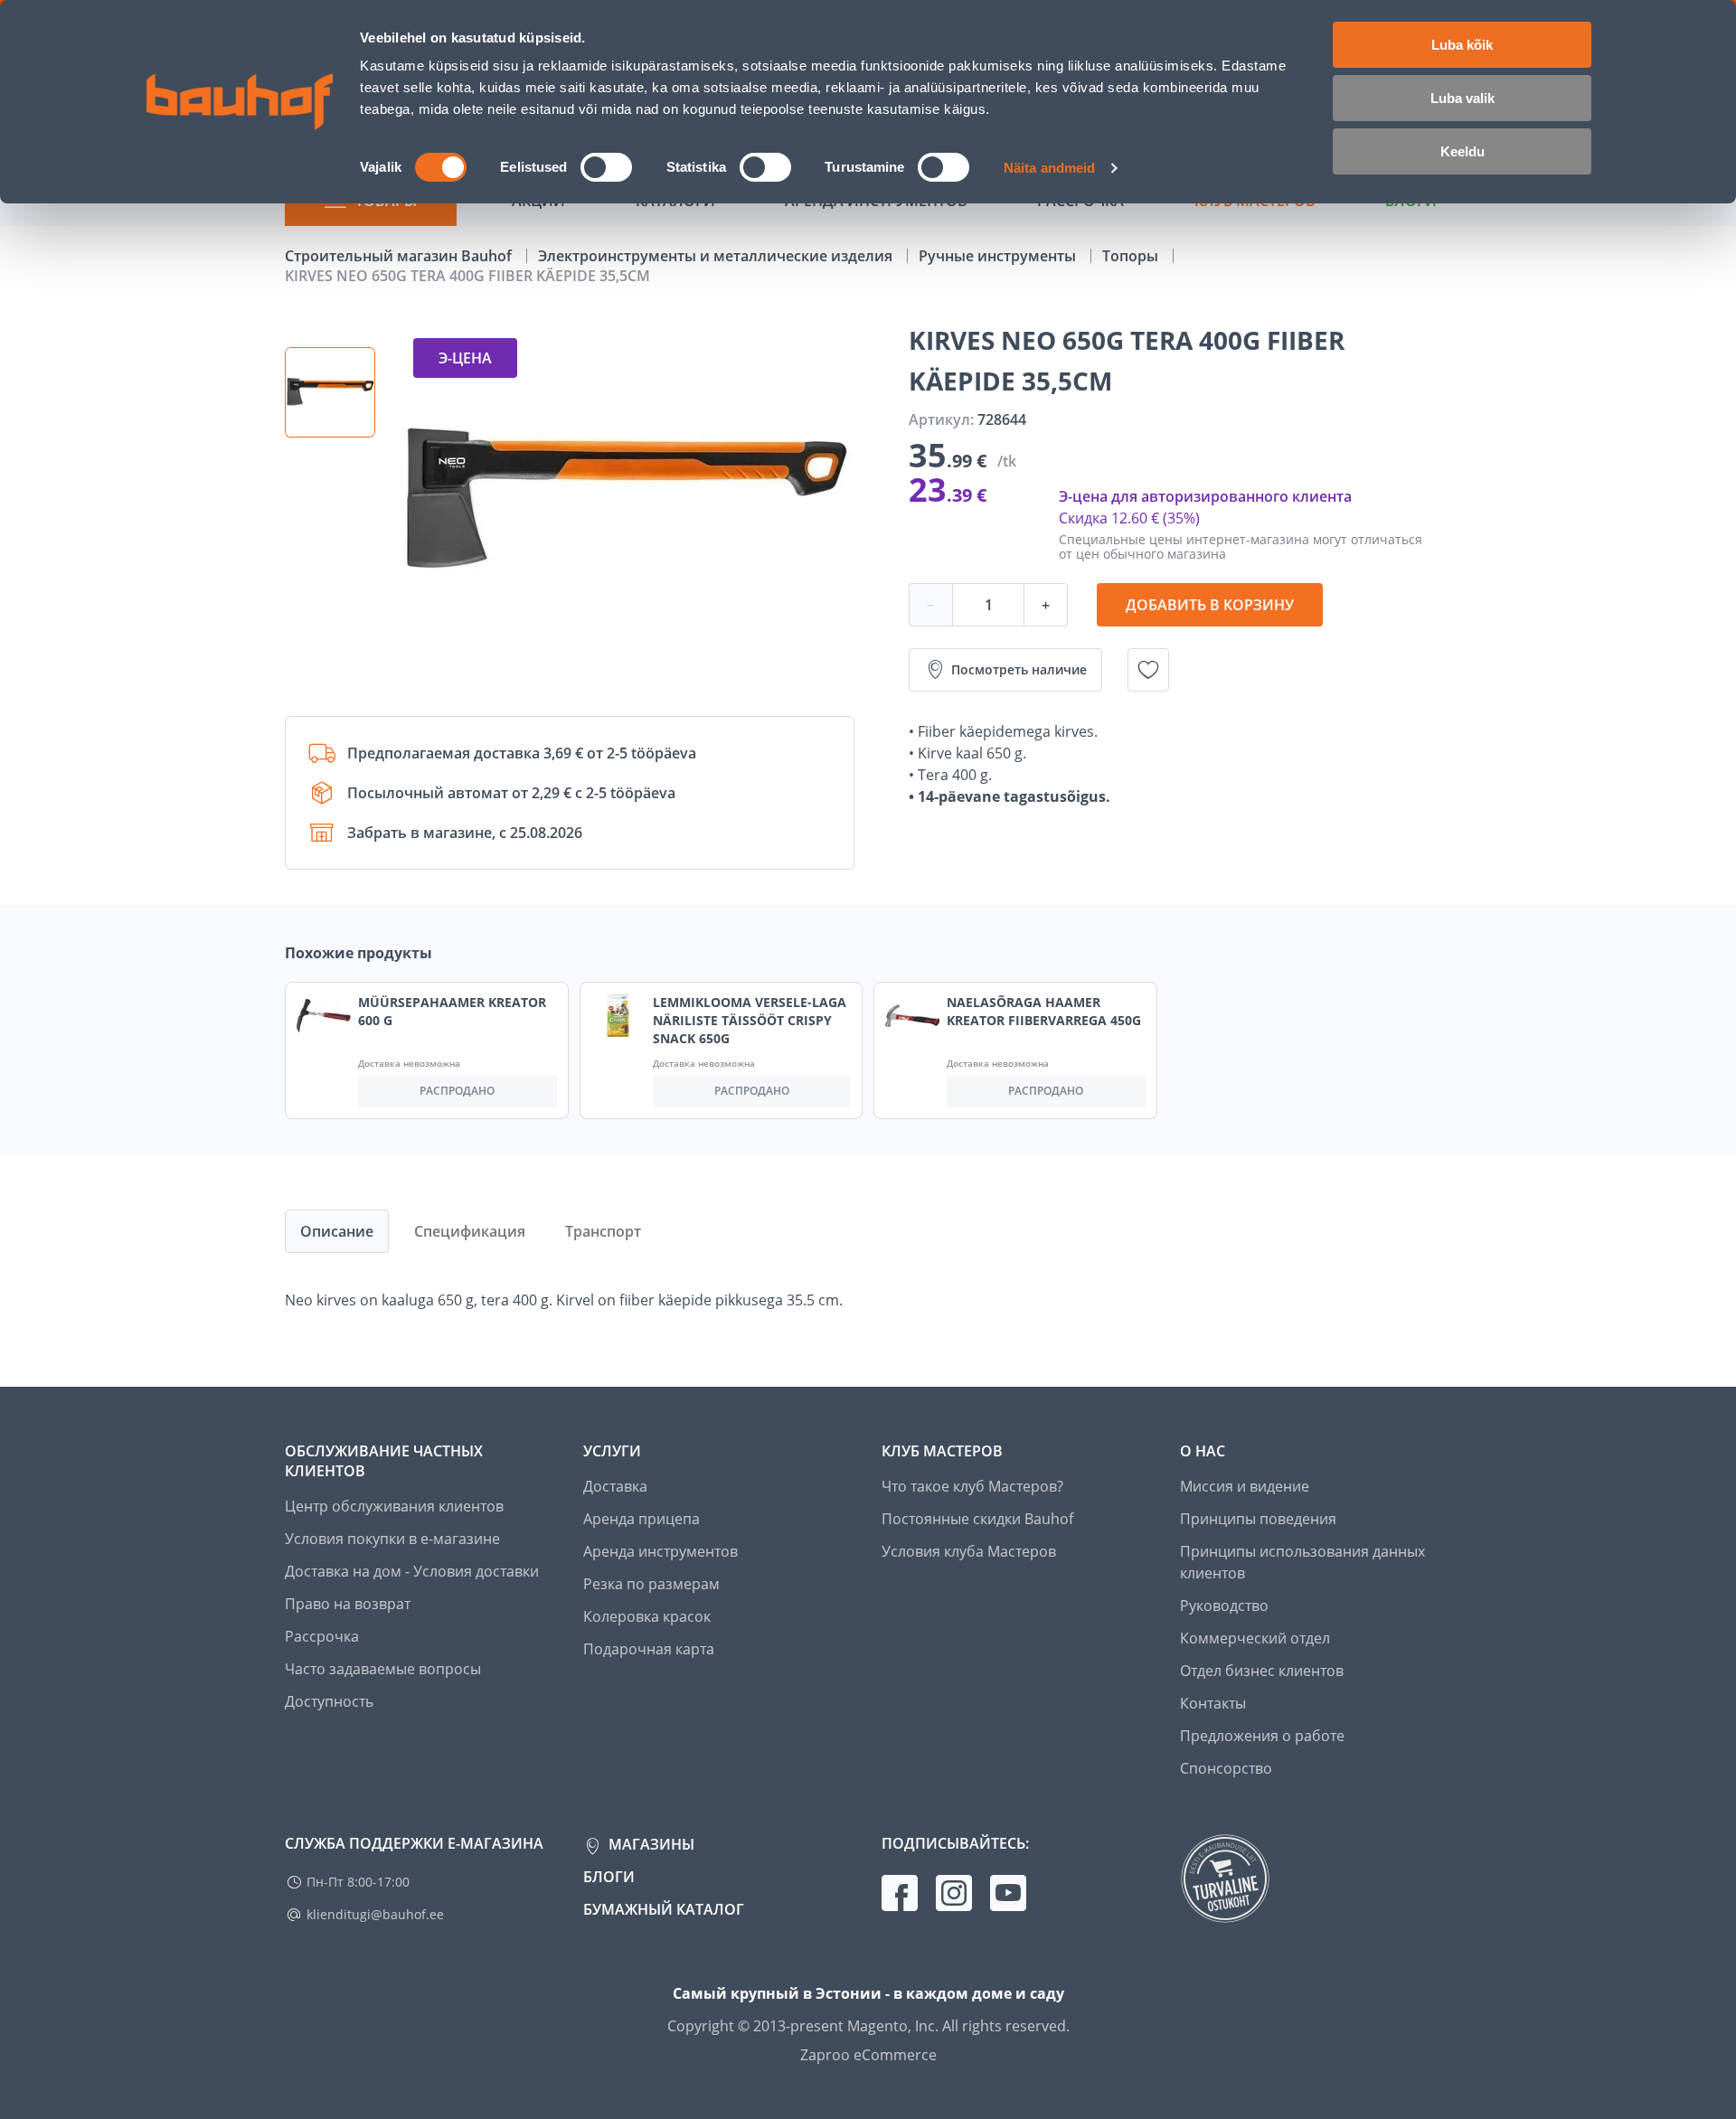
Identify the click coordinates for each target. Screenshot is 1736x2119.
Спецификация (470, 1231)
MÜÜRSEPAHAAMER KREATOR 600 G (452, 1011)
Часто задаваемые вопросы (383, 1669)
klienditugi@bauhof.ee (375, 1914)
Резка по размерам (651, 1584)
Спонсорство (1226, 1768)
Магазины (650, 1844)
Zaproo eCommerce (868, 2055)
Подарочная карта (649, 1649)
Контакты (1213, 1703)
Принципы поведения (1258, 1519)
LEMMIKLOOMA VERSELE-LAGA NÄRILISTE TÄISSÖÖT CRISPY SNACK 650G (750, 1020)
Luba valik (1462, 98)
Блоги (609, 1877)
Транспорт (603, 1231)
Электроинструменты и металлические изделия (717, 256)
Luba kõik (1462, 45)
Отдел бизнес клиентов (1262, 1671)
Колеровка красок (647, 1616)
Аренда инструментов (660, 1551)
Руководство (1224, 1606)
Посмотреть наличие (1019, 669)
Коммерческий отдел (1255, 1638)
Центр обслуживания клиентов (394, 1506)
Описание (337, 1231)
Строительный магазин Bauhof (400, 256)
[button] (330, 392)
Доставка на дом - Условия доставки (412, 1571)
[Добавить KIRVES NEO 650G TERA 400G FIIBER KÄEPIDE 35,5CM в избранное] (1148, 670)
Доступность (329, 1701)
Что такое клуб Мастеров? (972, 1486)
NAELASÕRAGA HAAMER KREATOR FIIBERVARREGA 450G (1044, 1011)
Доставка (615, 1486)
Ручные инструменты (999, 256)
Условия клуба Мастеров (969, 1551)
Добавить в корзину (1210, 605)
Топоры (1132, 256)
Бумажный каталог (664, 1909)
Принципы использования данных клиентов (1302, 1562)
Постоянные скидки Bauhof (977, 1519)
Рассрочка (322, 1636)
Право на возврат (348, 1604)
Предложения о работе (1262, 1736)
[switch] (606, 167)
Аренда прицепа (642, 1519)
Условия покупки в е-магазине (392, 1539)
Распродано (457, 1091)
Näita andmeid (1049, 168)
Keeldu (1462, 151)
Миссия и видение (1245, 1486)
